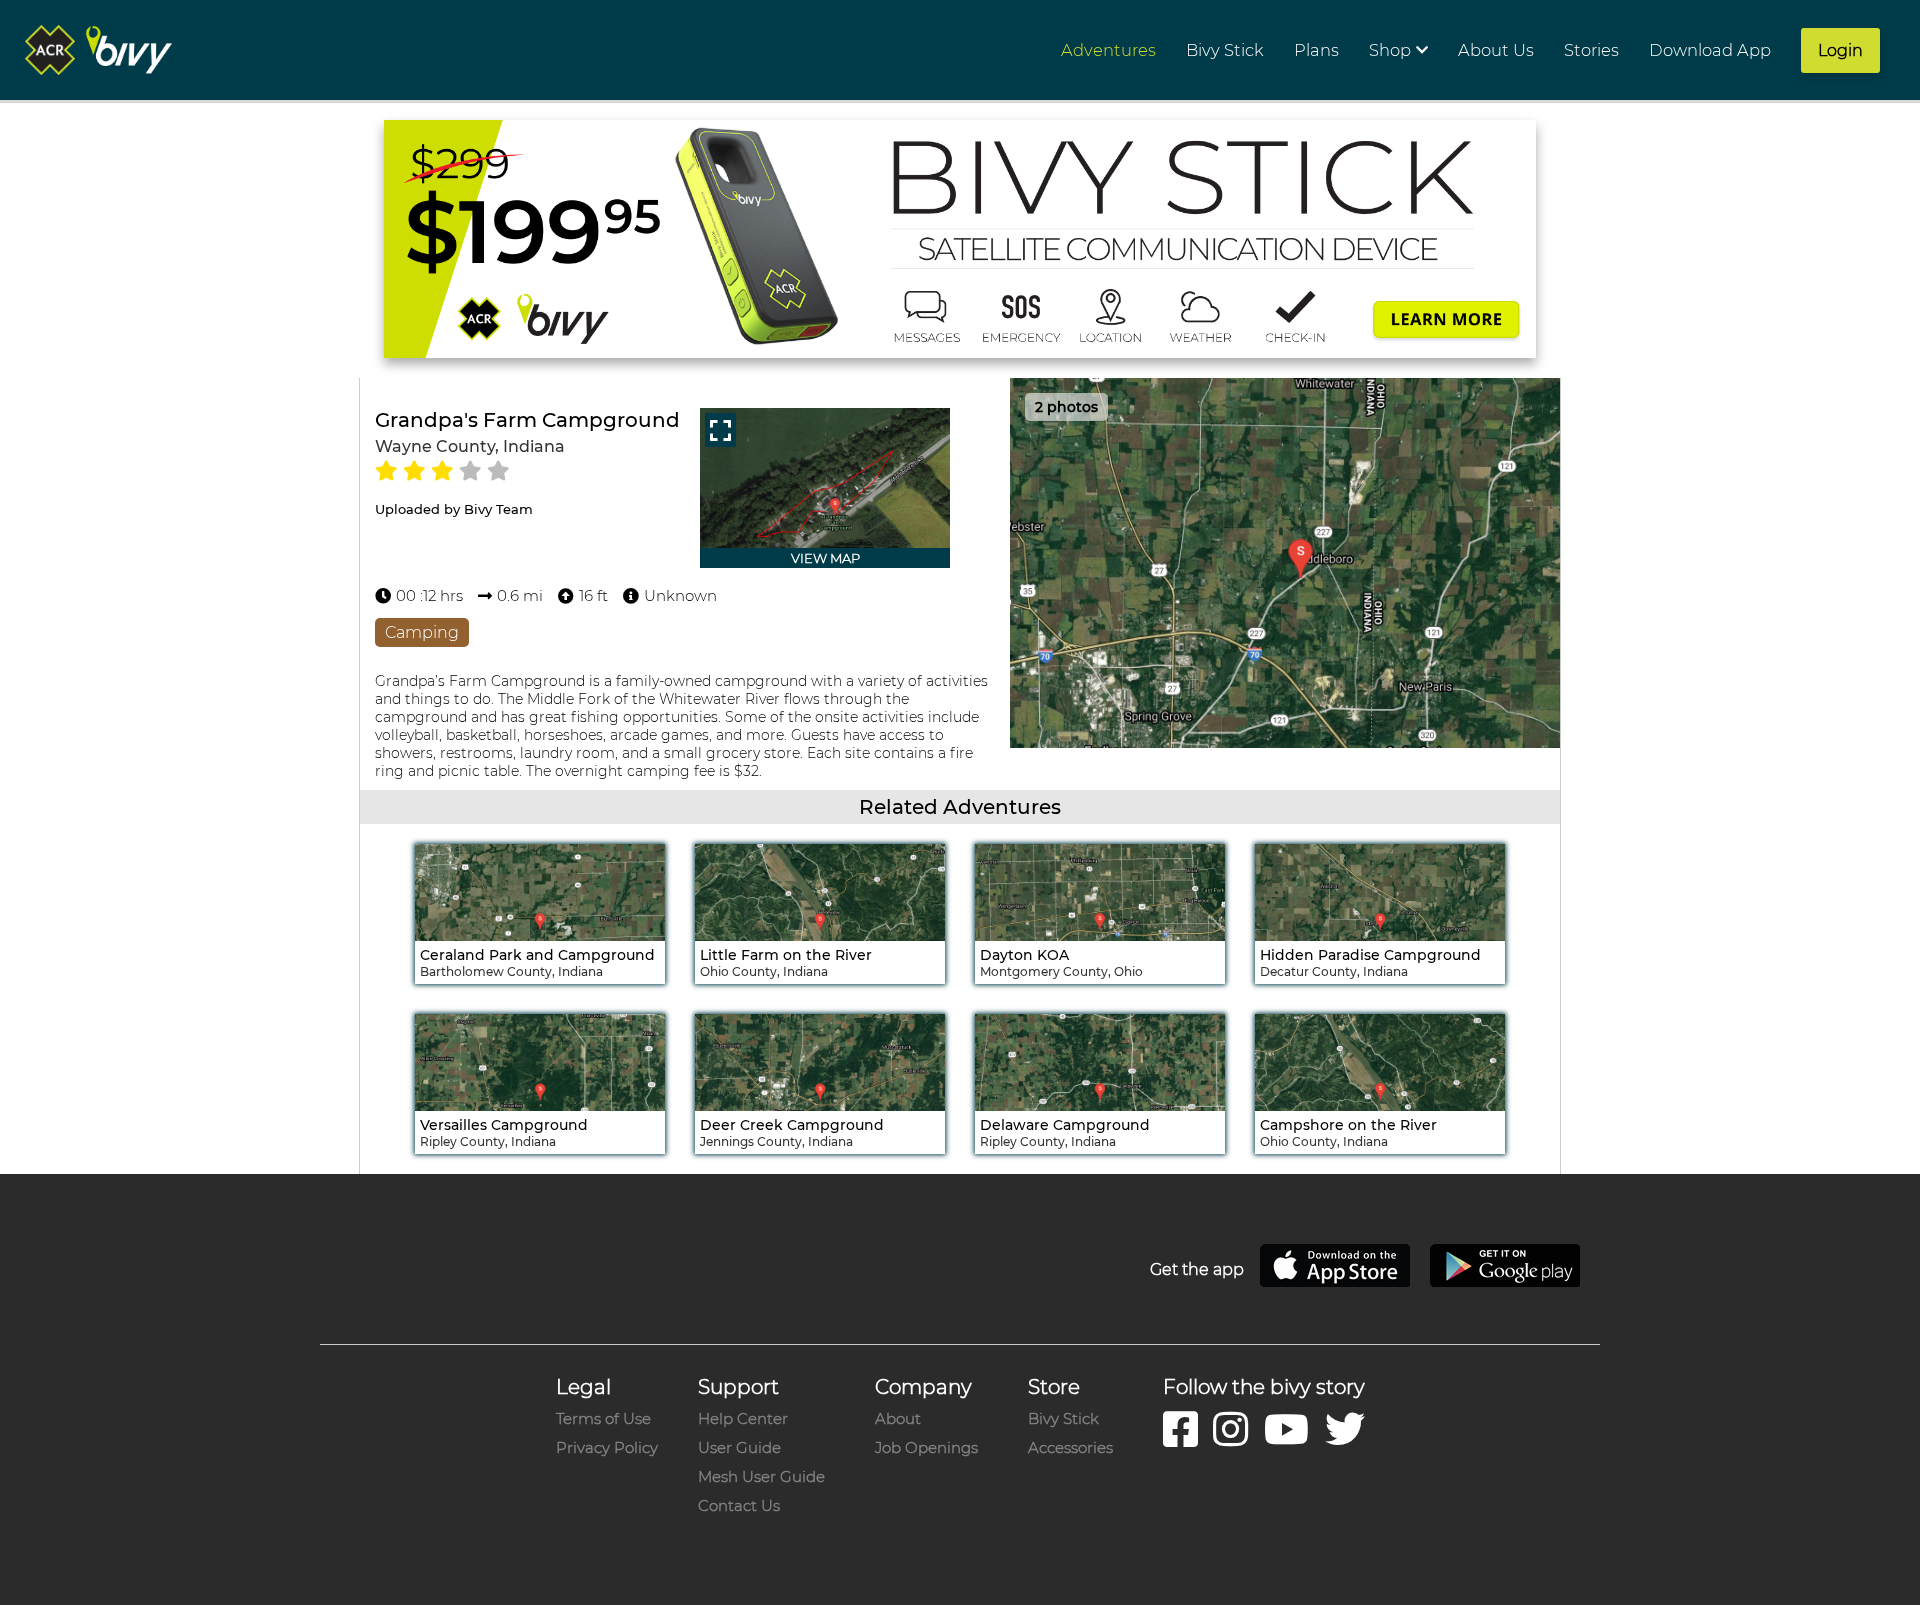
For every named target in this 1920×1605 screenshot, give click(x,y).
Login (1840, 50)
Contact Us (739, 1505)
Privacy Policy (607, 1447)
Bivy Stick (1063, 1418)
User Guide (739, 1447)
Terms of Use (603, 1418)
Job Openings (926, 1447)
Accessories (1070, 1447)
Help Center (743, 1418)
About (898, 1418)
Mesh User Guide (761, 1476)
